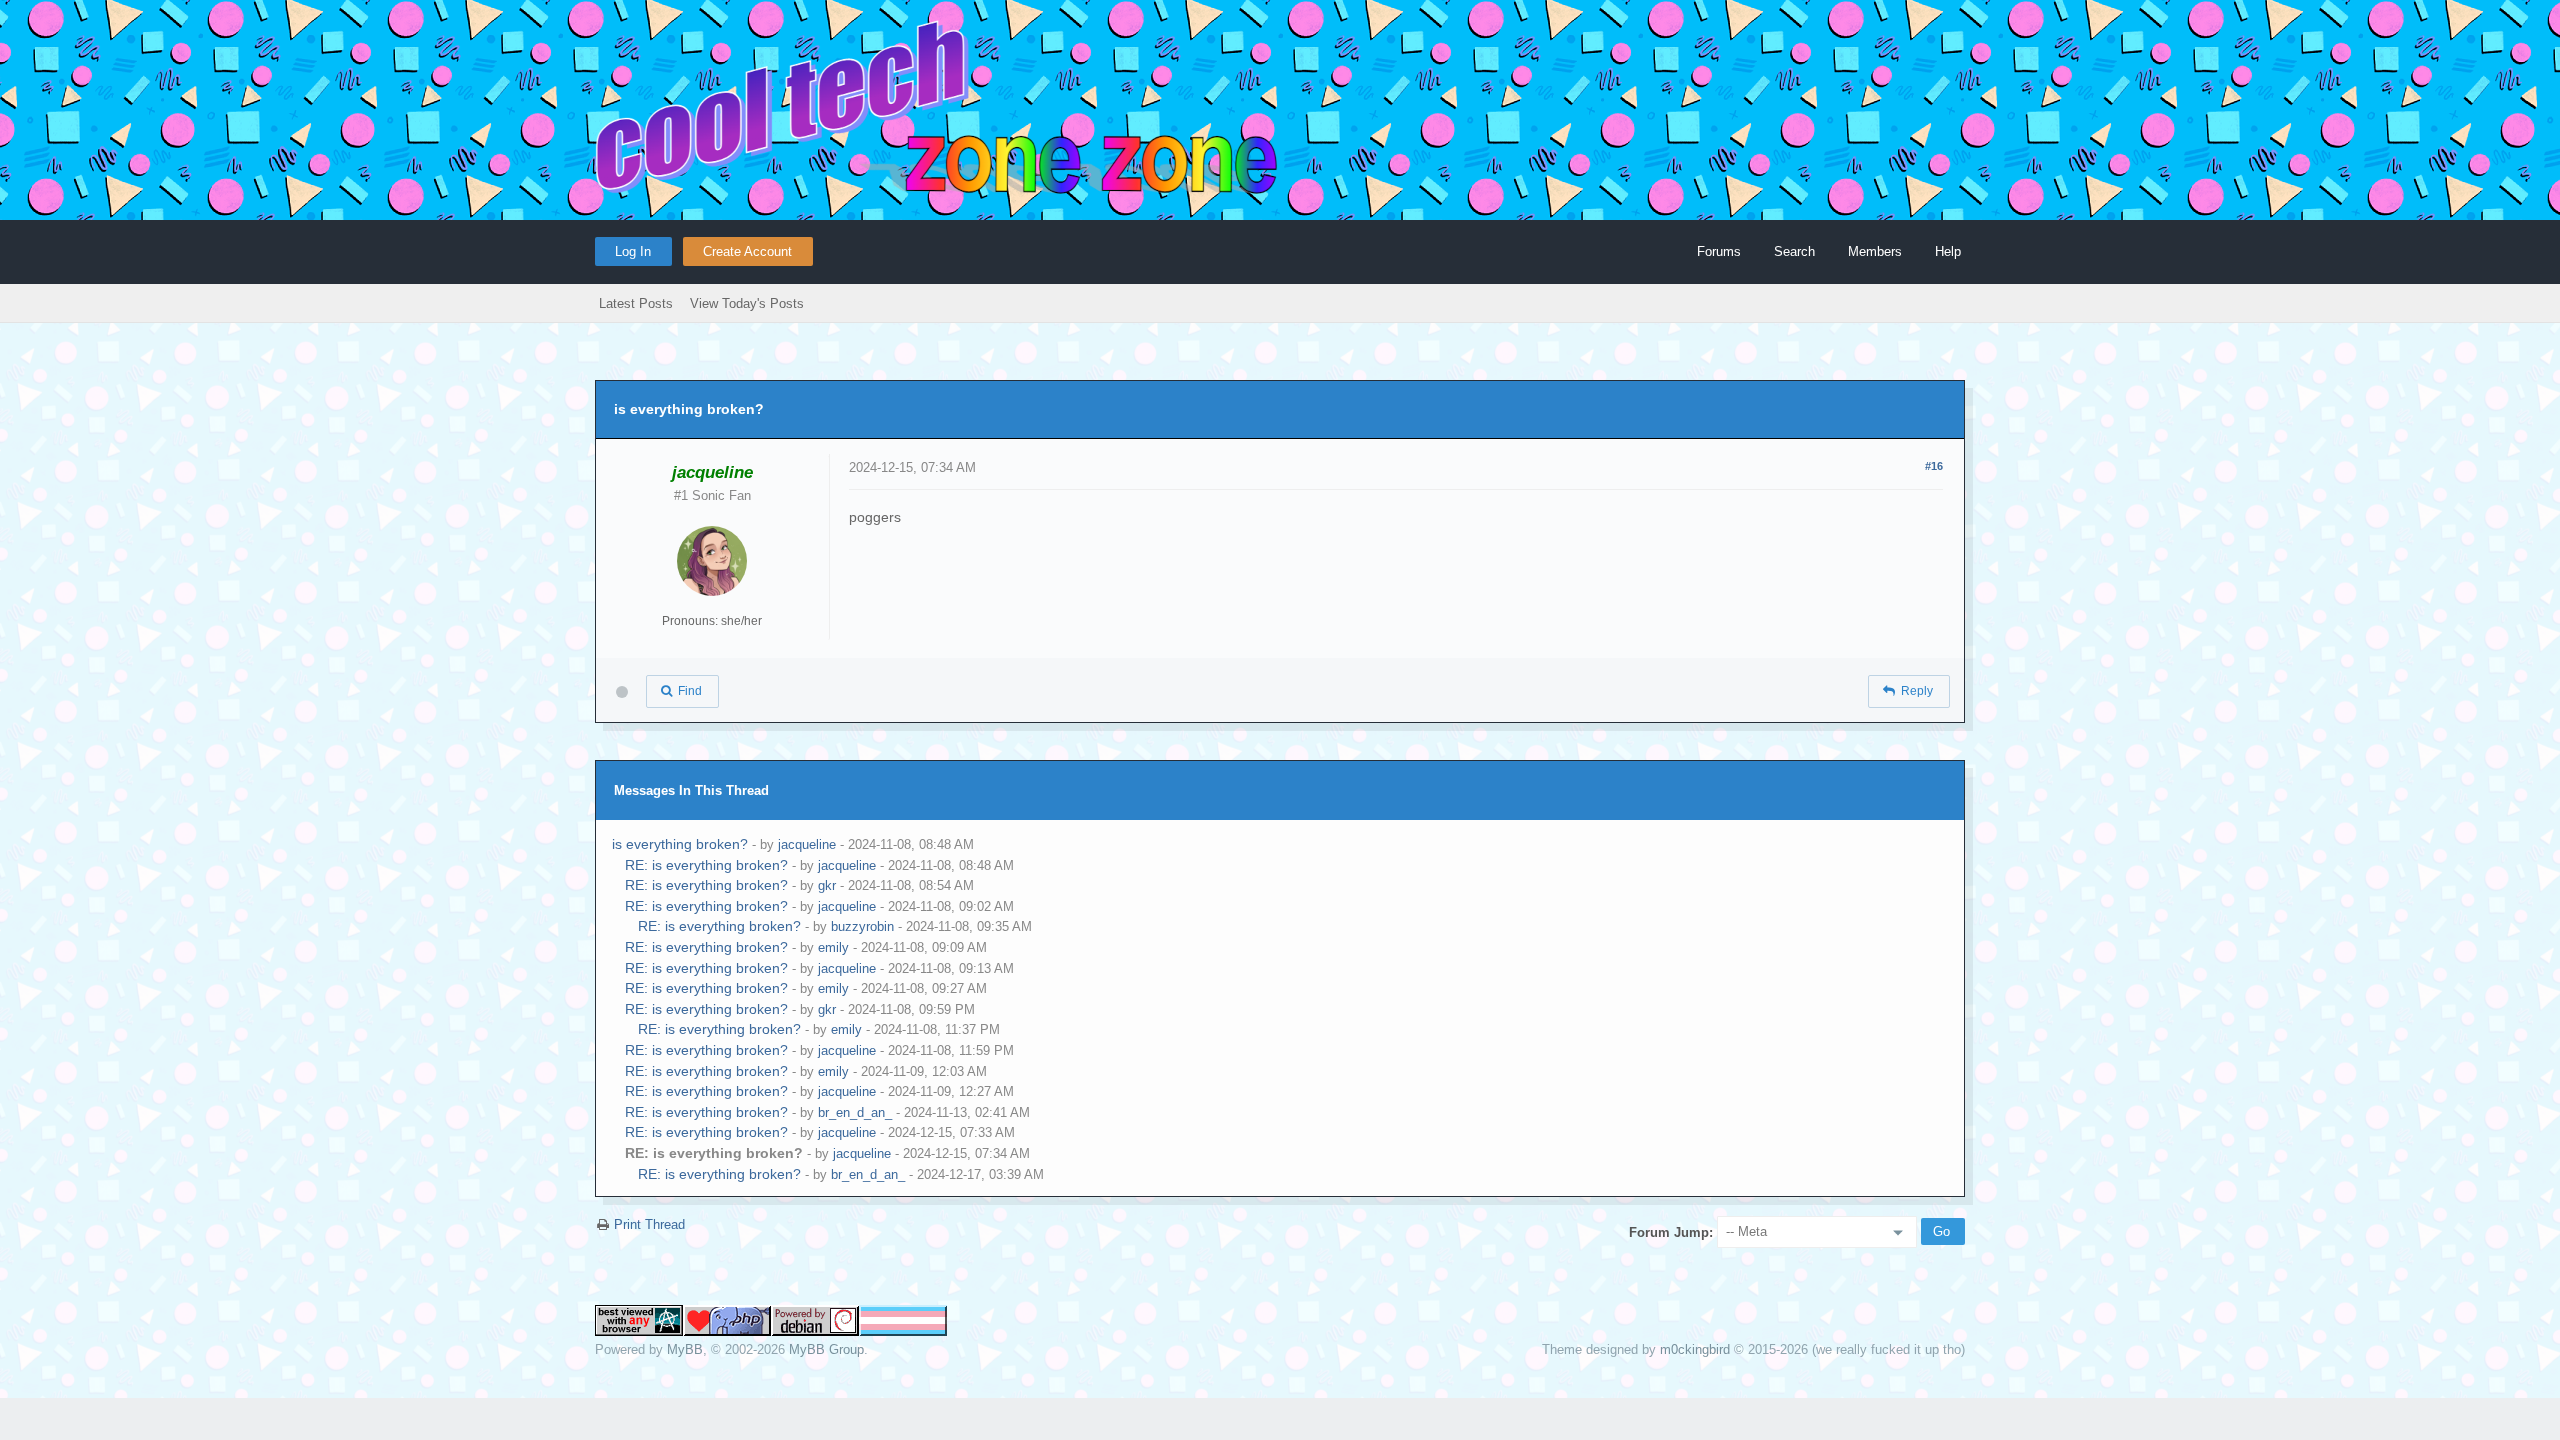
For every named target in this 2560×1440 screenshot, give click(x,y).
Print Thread (649, 1224)
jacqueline (807, 844)
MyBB (685, 1349)
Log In (633, 251)
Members (1875, 251)
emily (833, 947)
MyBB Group (826, 1349)
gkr (827, 885)
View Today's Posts (747, 303)
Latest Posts (636, 303)
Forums (1719, 251)
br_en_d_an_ (855, 1112)
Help (1948, 251)
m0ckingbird (1695, 1349)
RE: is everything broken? (706, 865)
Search (1794, 251)
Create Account (747, 251)
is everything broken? (680, 844)
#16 (1934, 466)
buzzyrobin (862, 926)
